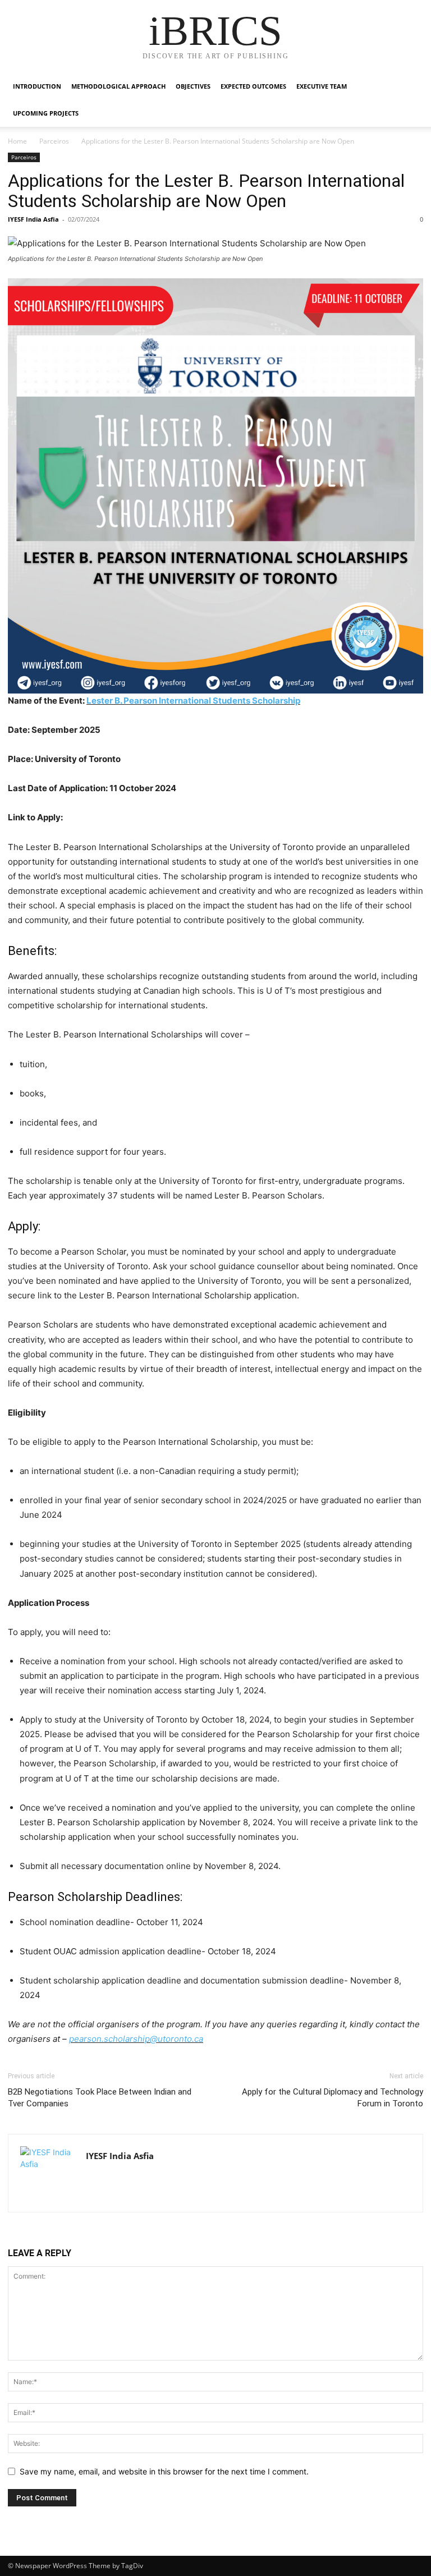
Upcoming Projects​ (46, 113)
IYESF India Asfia (33, 219)
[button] (410, 87)
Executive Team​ (322, 86)
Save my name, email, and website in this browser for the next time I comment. (164, 2471)
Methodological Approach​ (118, 86)
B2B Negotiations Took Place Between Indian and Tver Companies (100, 2098)
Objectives (193, 86)
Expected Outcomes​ (253, 86)
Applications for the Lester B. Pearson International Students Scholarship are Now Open (206, 191)
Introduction (37, 86)
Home (17, 141)
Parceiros (54, 141)
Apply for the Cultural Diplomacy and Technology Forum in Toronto (333, 2098)
